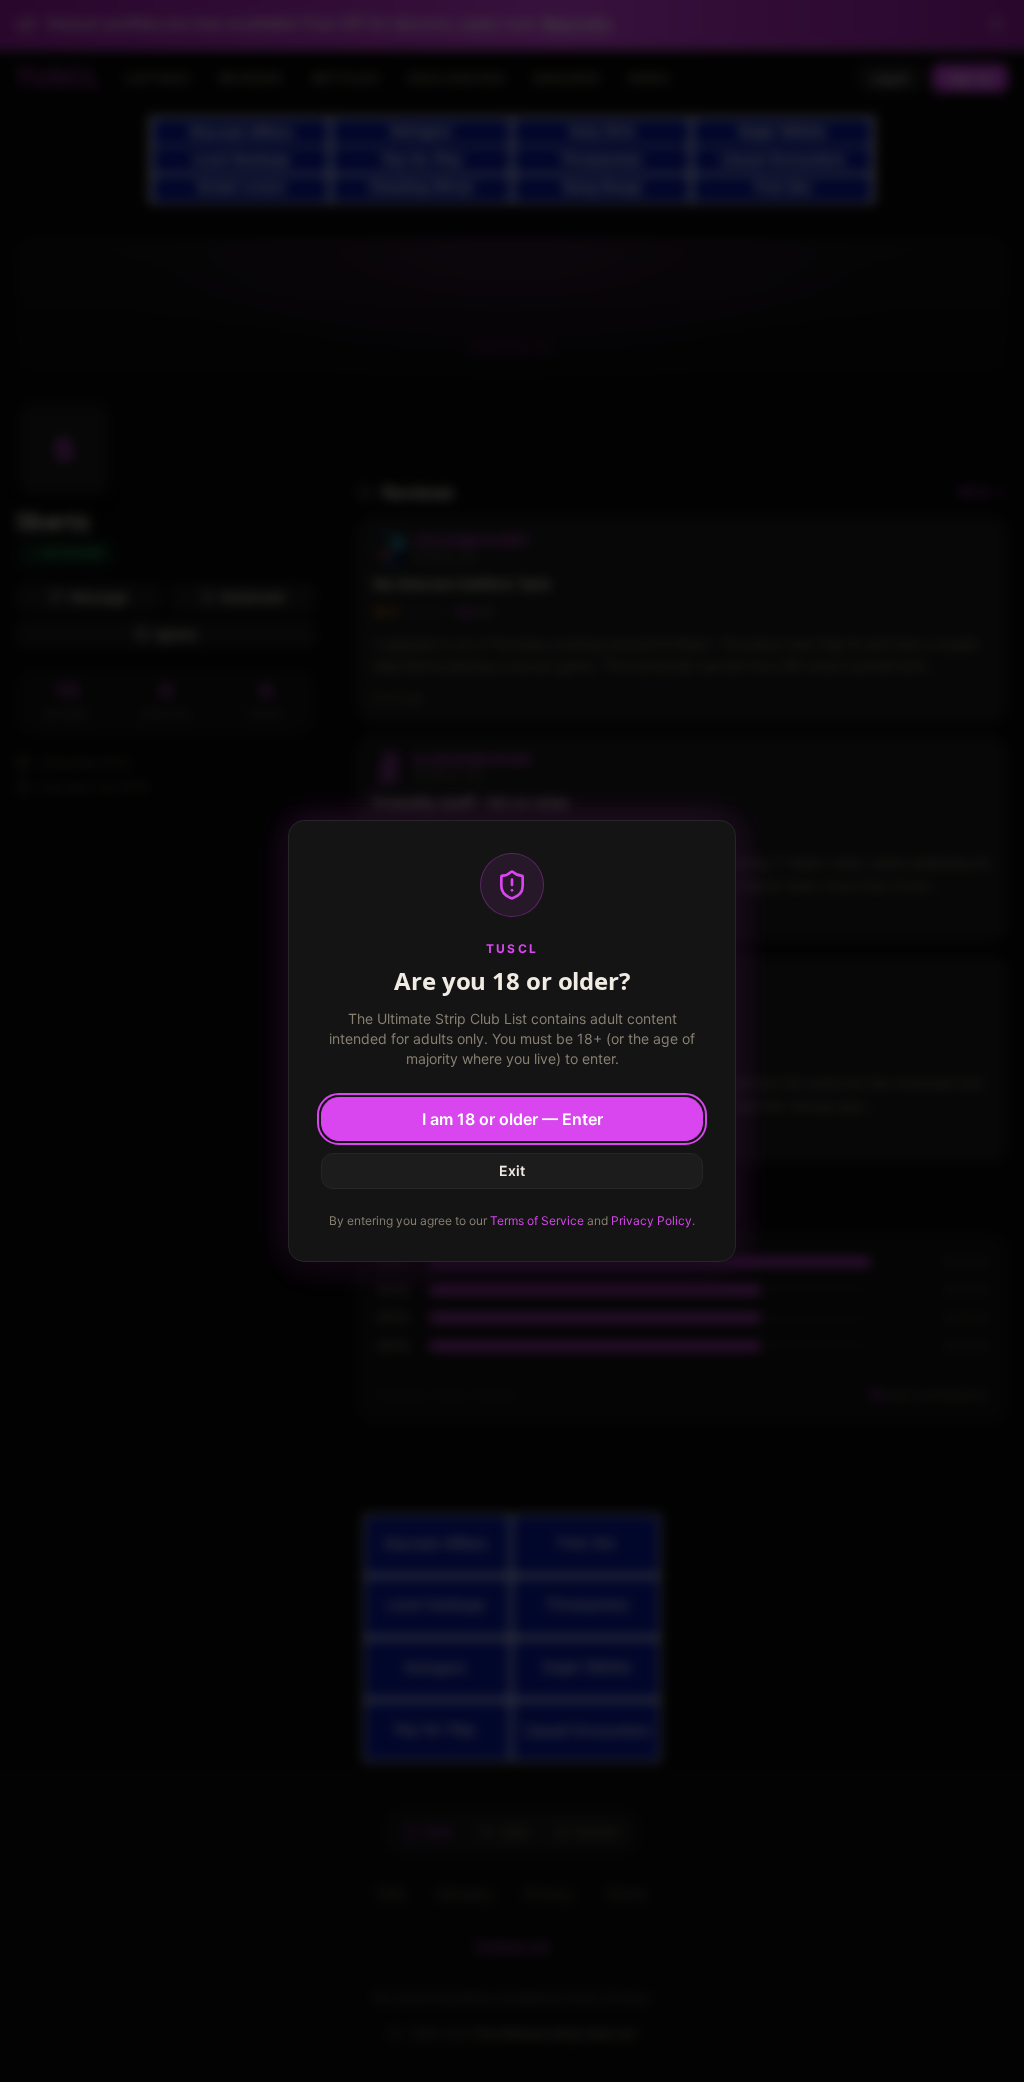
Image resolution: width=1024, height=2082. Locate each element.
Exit (512, 1170)
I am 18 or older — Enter (512, 1119)
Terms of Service (537, 1220)
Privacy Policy (651, 1220)
